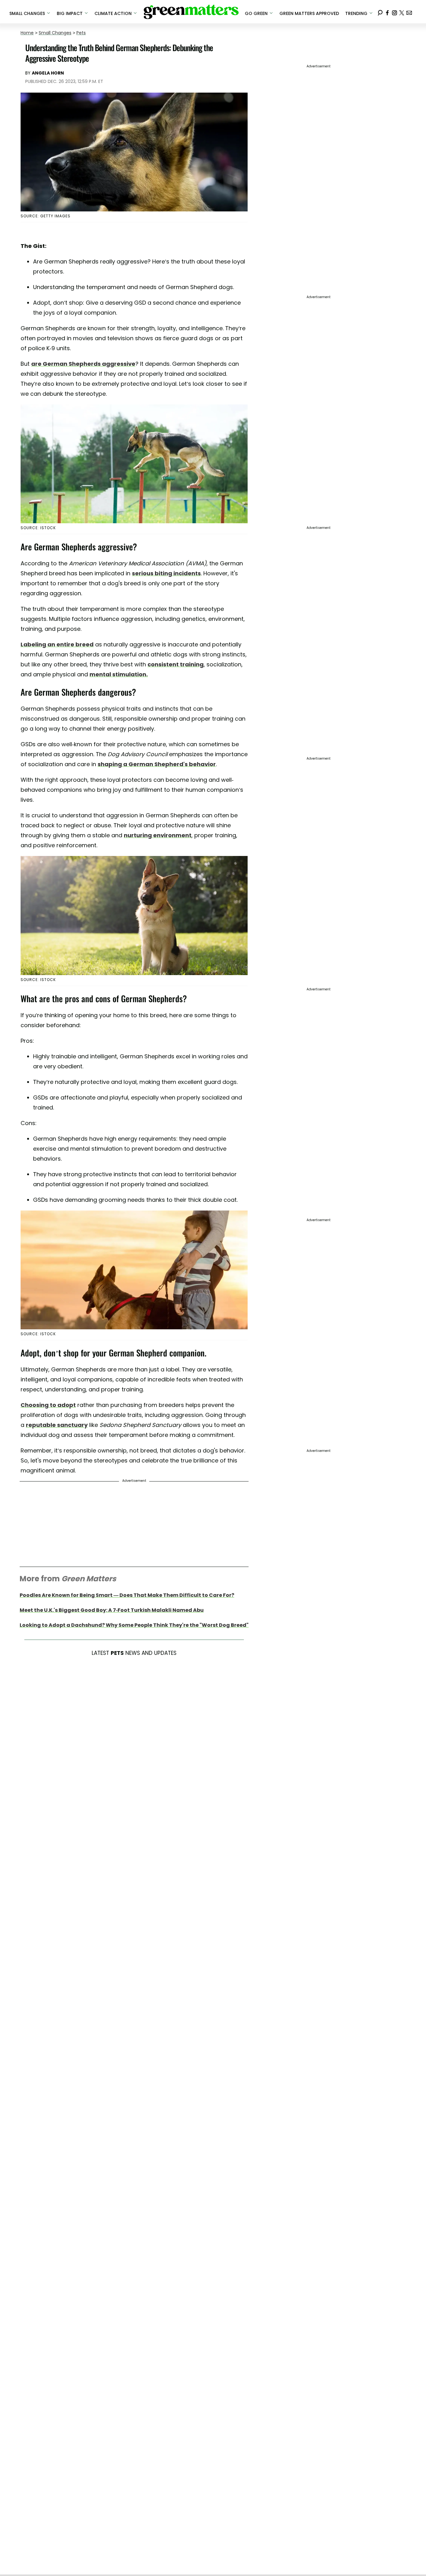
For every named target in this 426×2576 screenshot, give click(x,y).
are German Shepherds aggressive (83, 364)
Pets (81, 33)
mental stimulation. (119, 674)
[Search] (380, 12)
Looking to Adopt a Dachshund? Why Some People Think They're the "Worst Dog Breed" (134, 1625)
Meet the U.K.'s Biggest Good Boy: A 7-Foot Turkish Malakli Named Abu (112, 1610)
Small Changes (55, 33)
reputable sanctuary (57, 1425)
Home (27, 33)
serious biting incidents (166, 573)
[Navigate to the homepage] (191, 12)
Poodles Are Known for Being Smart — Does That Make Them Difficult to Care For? (127, 1595)
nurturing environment (158, 835)
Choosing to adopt (48, 1405)
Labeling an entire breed (57, 644)
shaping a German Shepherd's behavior (157, 764)
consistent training (176, 664)
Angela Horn (48, 73)
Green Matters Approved (309, 13)
